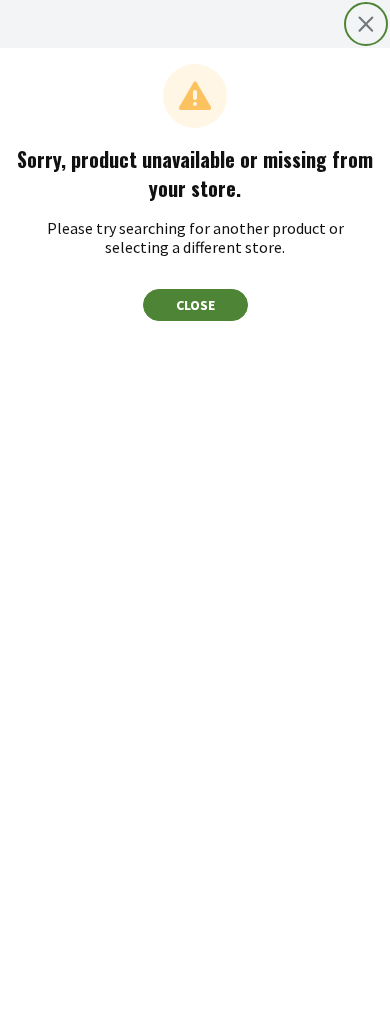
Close (195, 305)
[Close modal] (366, 24)
